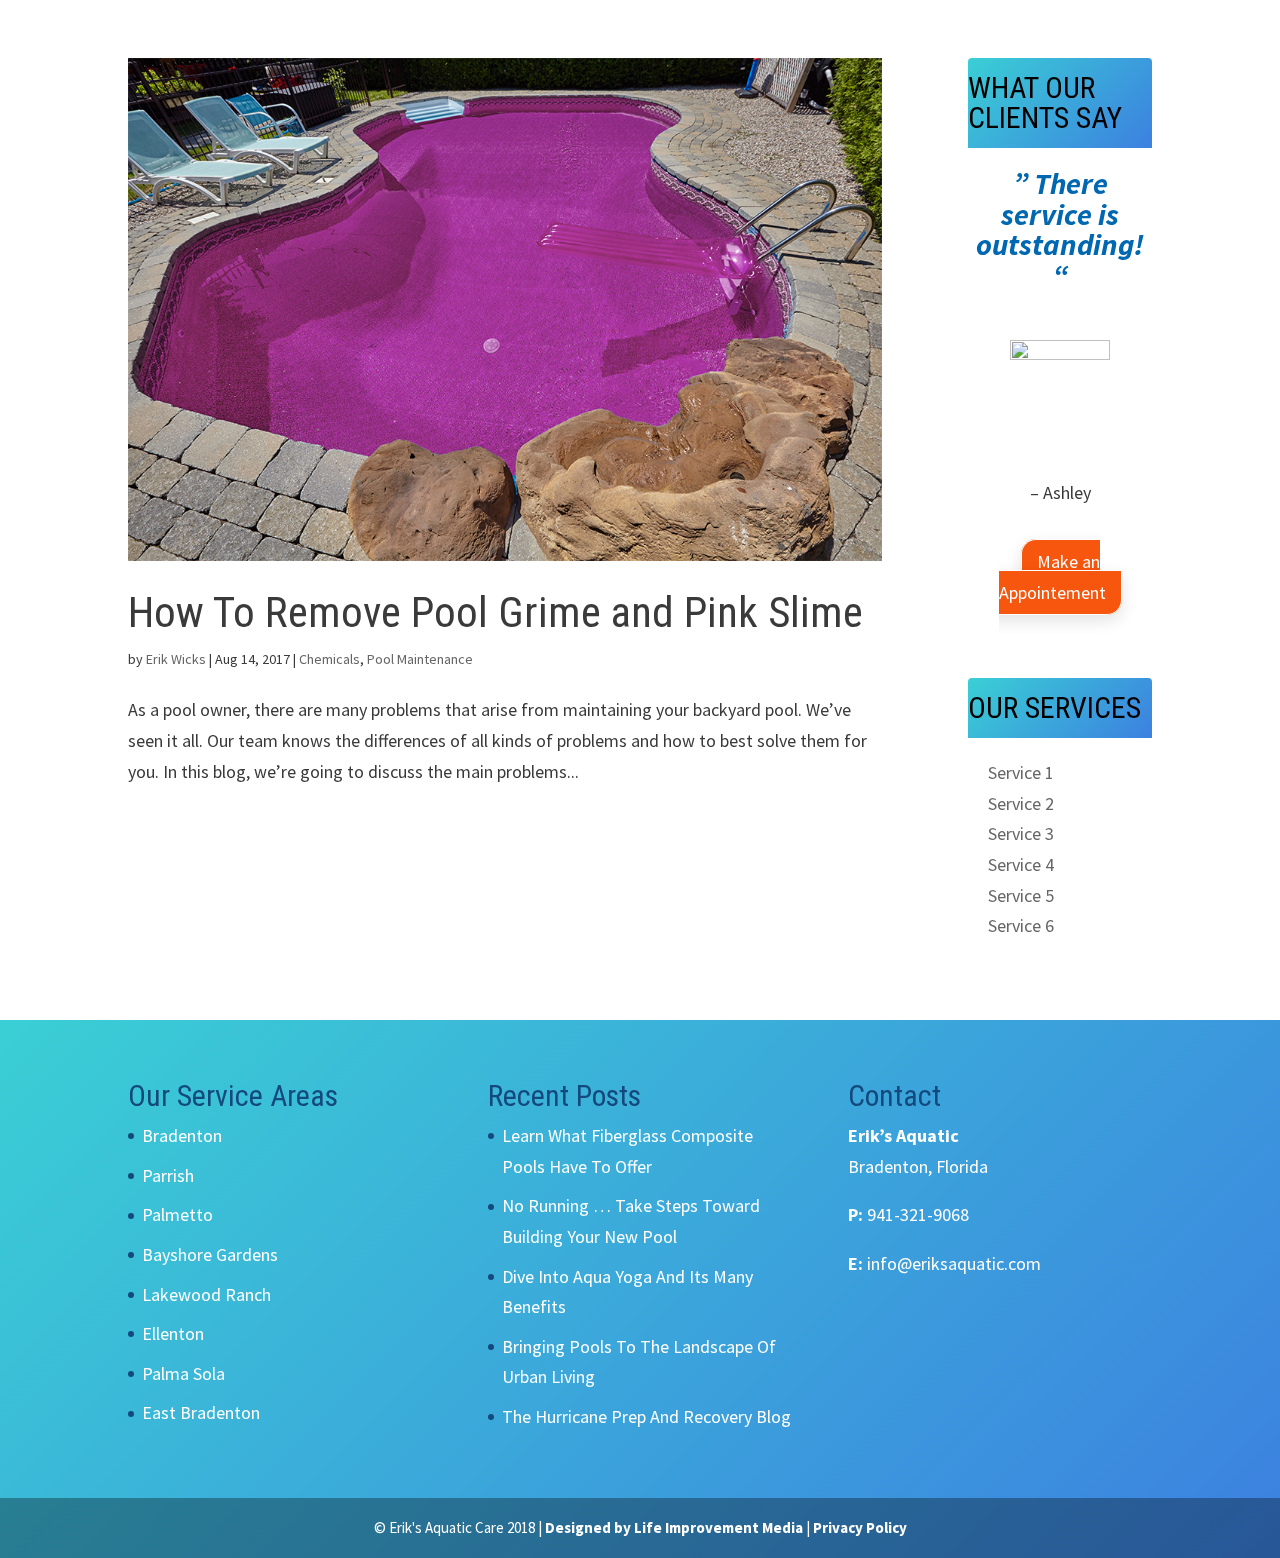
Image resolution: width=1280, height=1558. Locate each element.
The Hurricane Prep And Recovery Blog (646, 1416)
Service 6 (1021, 925)
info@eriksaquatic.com (954, 1263)
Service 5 (1021, 895)
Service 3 (1021, 833)
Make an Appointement (1052, 577)
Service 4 (1021, 864)
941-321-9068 (918, 1214)
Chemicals (329, 659)
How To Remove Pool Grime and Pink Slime (495, 612)
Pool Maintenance (420, 659)
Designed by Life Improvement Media (674, 1527)
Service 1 (1021, 772)
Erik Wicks (176, 659)
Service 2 (1021, 803)
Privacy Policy (860, 1527)
